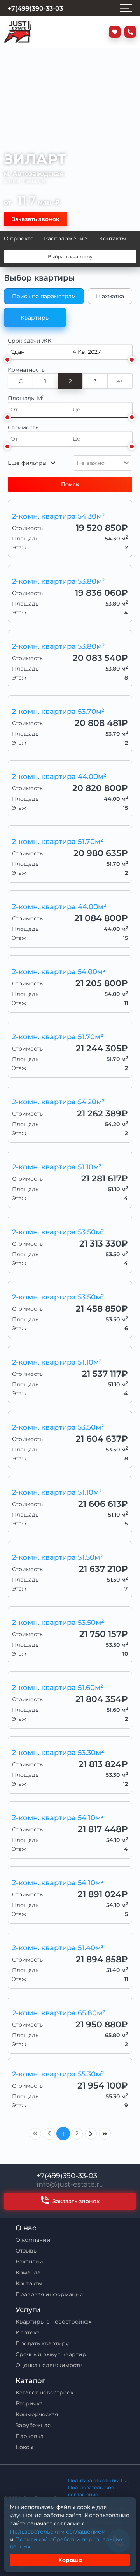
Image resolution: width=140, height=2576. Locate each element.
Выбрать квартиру (70, 257)
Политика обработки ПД (98, 2480)
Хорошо (70, 2560)
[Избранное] (113, 32)
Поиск (70, 484)
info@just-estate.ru (70, 2184)
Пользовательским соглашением (58, 2532)
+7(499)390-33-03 (67, 2176)
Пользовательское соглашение (91, 2491)
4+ (120, 381)
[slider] (7, 360)
